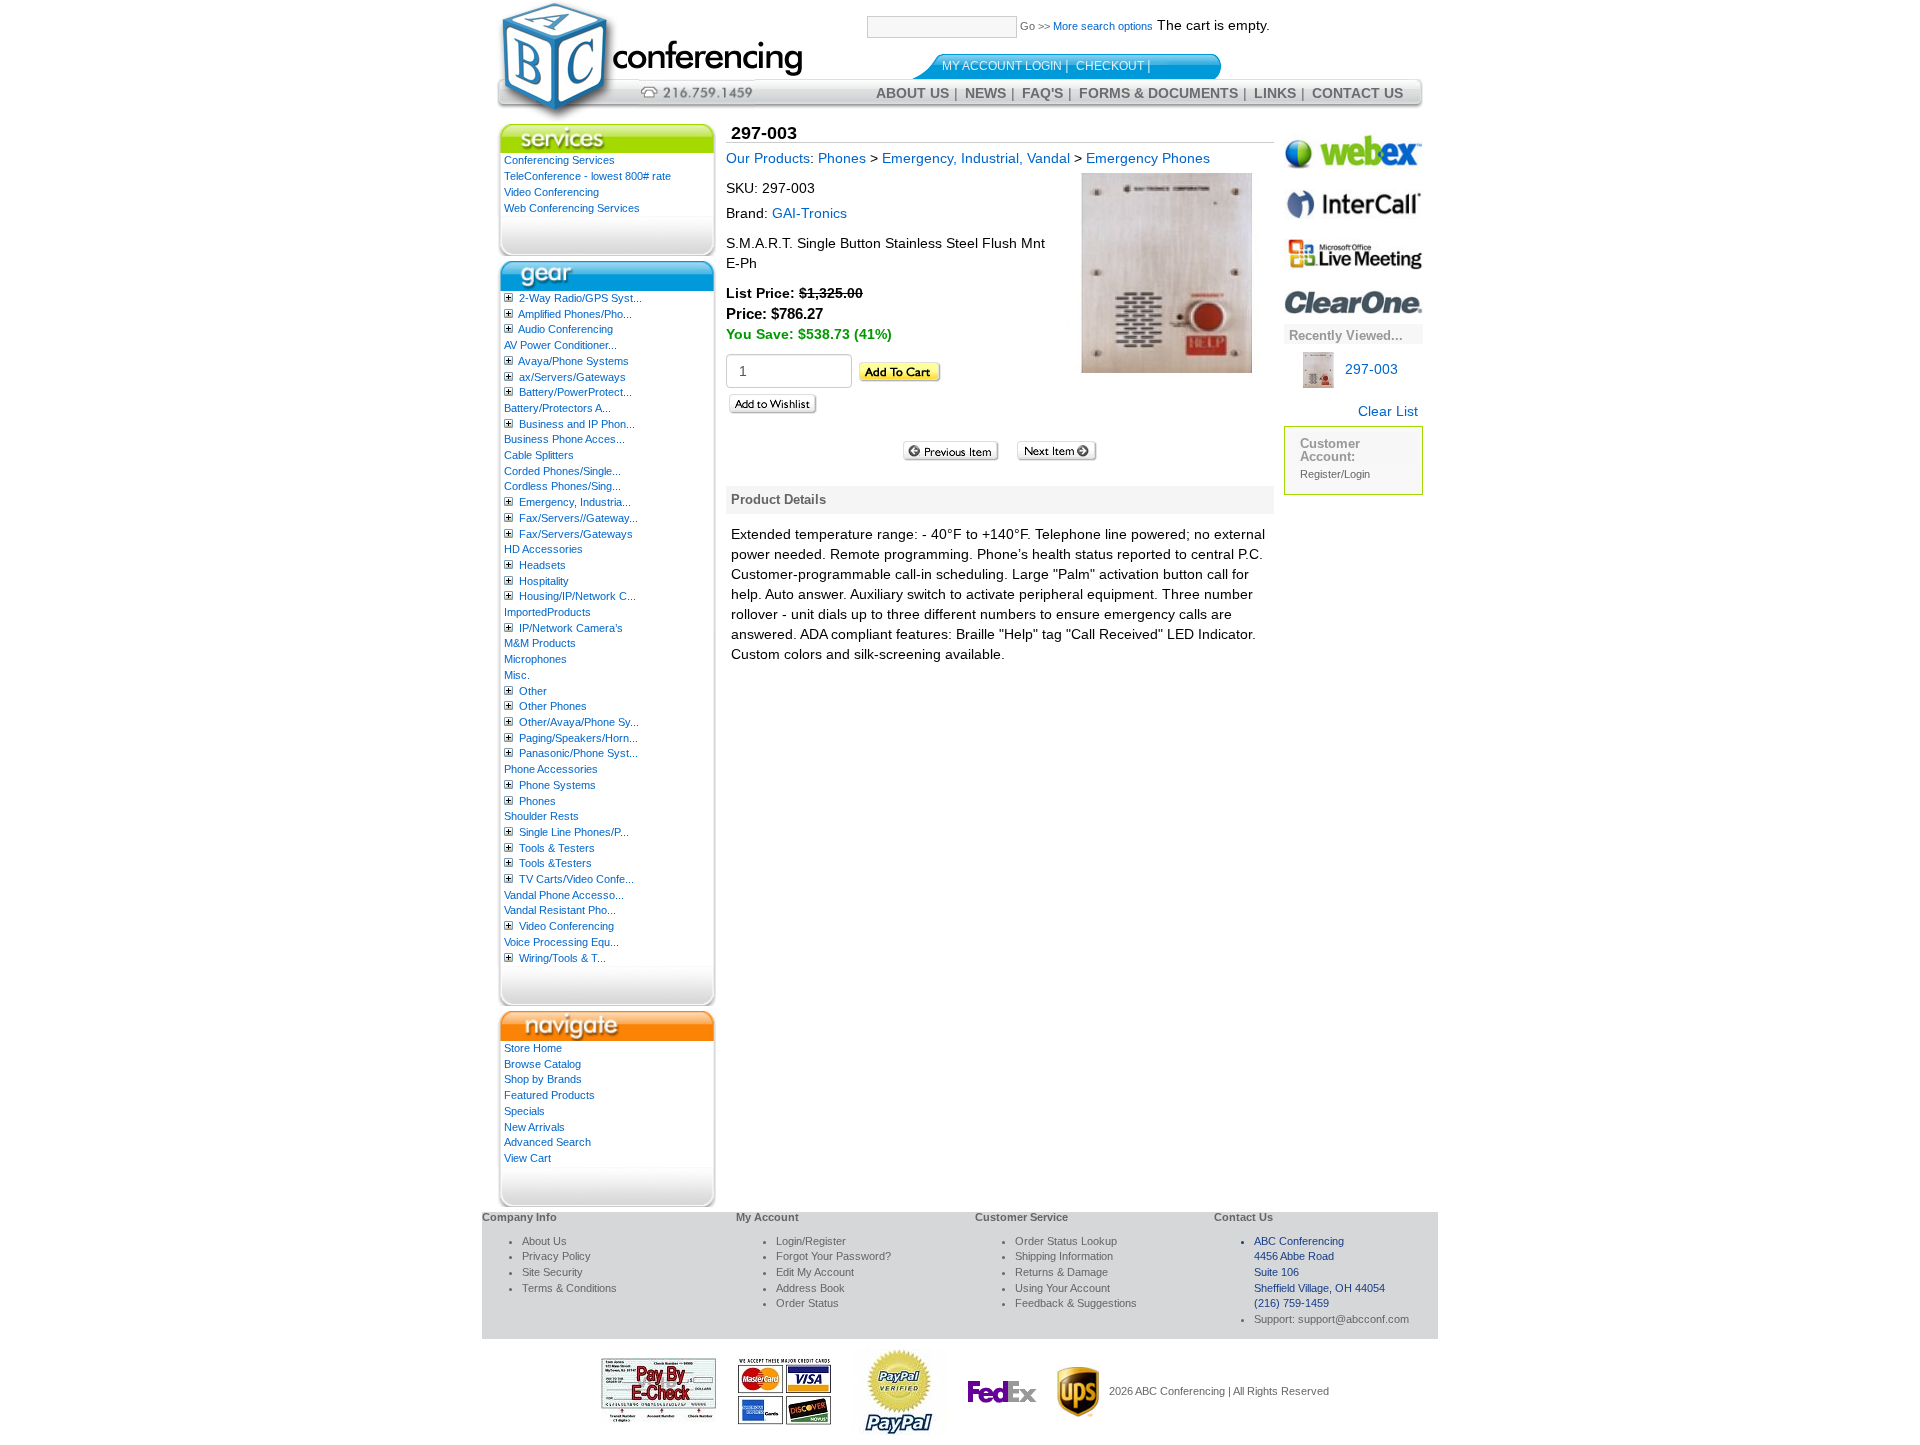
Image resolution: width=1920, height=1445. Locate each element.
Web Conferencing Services (572, 208)
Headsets (542, 565)
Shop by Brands (543, 1079)
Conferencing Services (559, 160)
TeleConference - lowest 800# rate (587, 176)
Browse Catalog (542, 1064)
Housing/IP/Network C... (577, 596)
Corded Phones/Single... (562, 471)
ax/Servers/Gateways (572, 377)
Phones (537, 801)
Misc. (517, 675)
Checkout (1110, 66)
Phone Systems (557, 785)
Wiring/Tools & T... (562, 958)
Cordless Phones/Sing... (562, 486)
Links (1275, 93)
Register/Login (1335, 474)
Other (533, 691)
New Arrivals (534, 1127)
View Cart (527, 1158)
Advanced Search (547, 1142)
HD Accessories (543, 549)
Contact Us (1357, 93)
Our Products (768, 158)
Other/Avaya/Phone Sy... (579, 722)
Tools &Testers (555, 863)
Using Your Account (1062, 1288)
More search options (1103, 26)
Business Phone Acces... (564, 439)
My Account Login (1002, 66)
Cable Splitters (539, 455)
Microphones (535, 659)
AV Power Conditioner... (560, 345)
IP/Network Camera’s (571, 628)
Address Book (810, 1288)
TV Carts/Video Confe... (576, 879)
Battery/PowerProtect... (575, 392)
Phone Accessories (551, 769)
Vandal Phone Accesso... (564, 895)
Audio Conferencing (565, 329)
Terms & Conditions (569, 1288)
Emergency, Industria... (575, 502)
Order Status (807, 1303)
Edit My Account (815, 1272)
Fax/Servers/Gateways (576, 534)
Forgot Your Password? (833, 1256)
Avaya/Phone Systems (573, 361)
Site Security (552, 1272)
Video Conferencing (551, 192)
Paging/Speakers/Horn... (578, 738)
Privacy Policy (556, 1256)
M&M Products (540, 643)
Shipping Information (1064, 1256)
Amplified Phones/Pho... (575, 314)
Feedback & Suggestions (1076, 1303)
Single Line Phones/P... (574, 832)
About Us (912, 93)
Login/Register (811, 1241)
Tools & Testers (557, 848)
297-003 (1369, 369)
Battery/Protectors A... (557, 408)
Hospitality (544, 581)
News (985, 93)
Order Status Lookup (1066, 1241)
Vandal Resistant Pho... (560, 910)
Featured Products (549, 1095)
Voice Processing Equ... (561, 942)
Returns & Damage (1061, 1272)
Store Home (533, 1048)
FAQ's (1042, 93)
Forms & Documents (1158, 93)
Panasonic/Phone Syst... (578, 753)
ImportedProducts (547, 612)
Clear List (1388, 411)
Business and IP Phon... (577, 424)
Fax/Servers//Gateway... (578, 518)
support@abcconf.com (1353, 1319)
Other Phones (553, 706)
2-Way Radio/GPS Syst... (580, 298)
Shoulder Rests (541, 816)
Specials (524, 1111)
